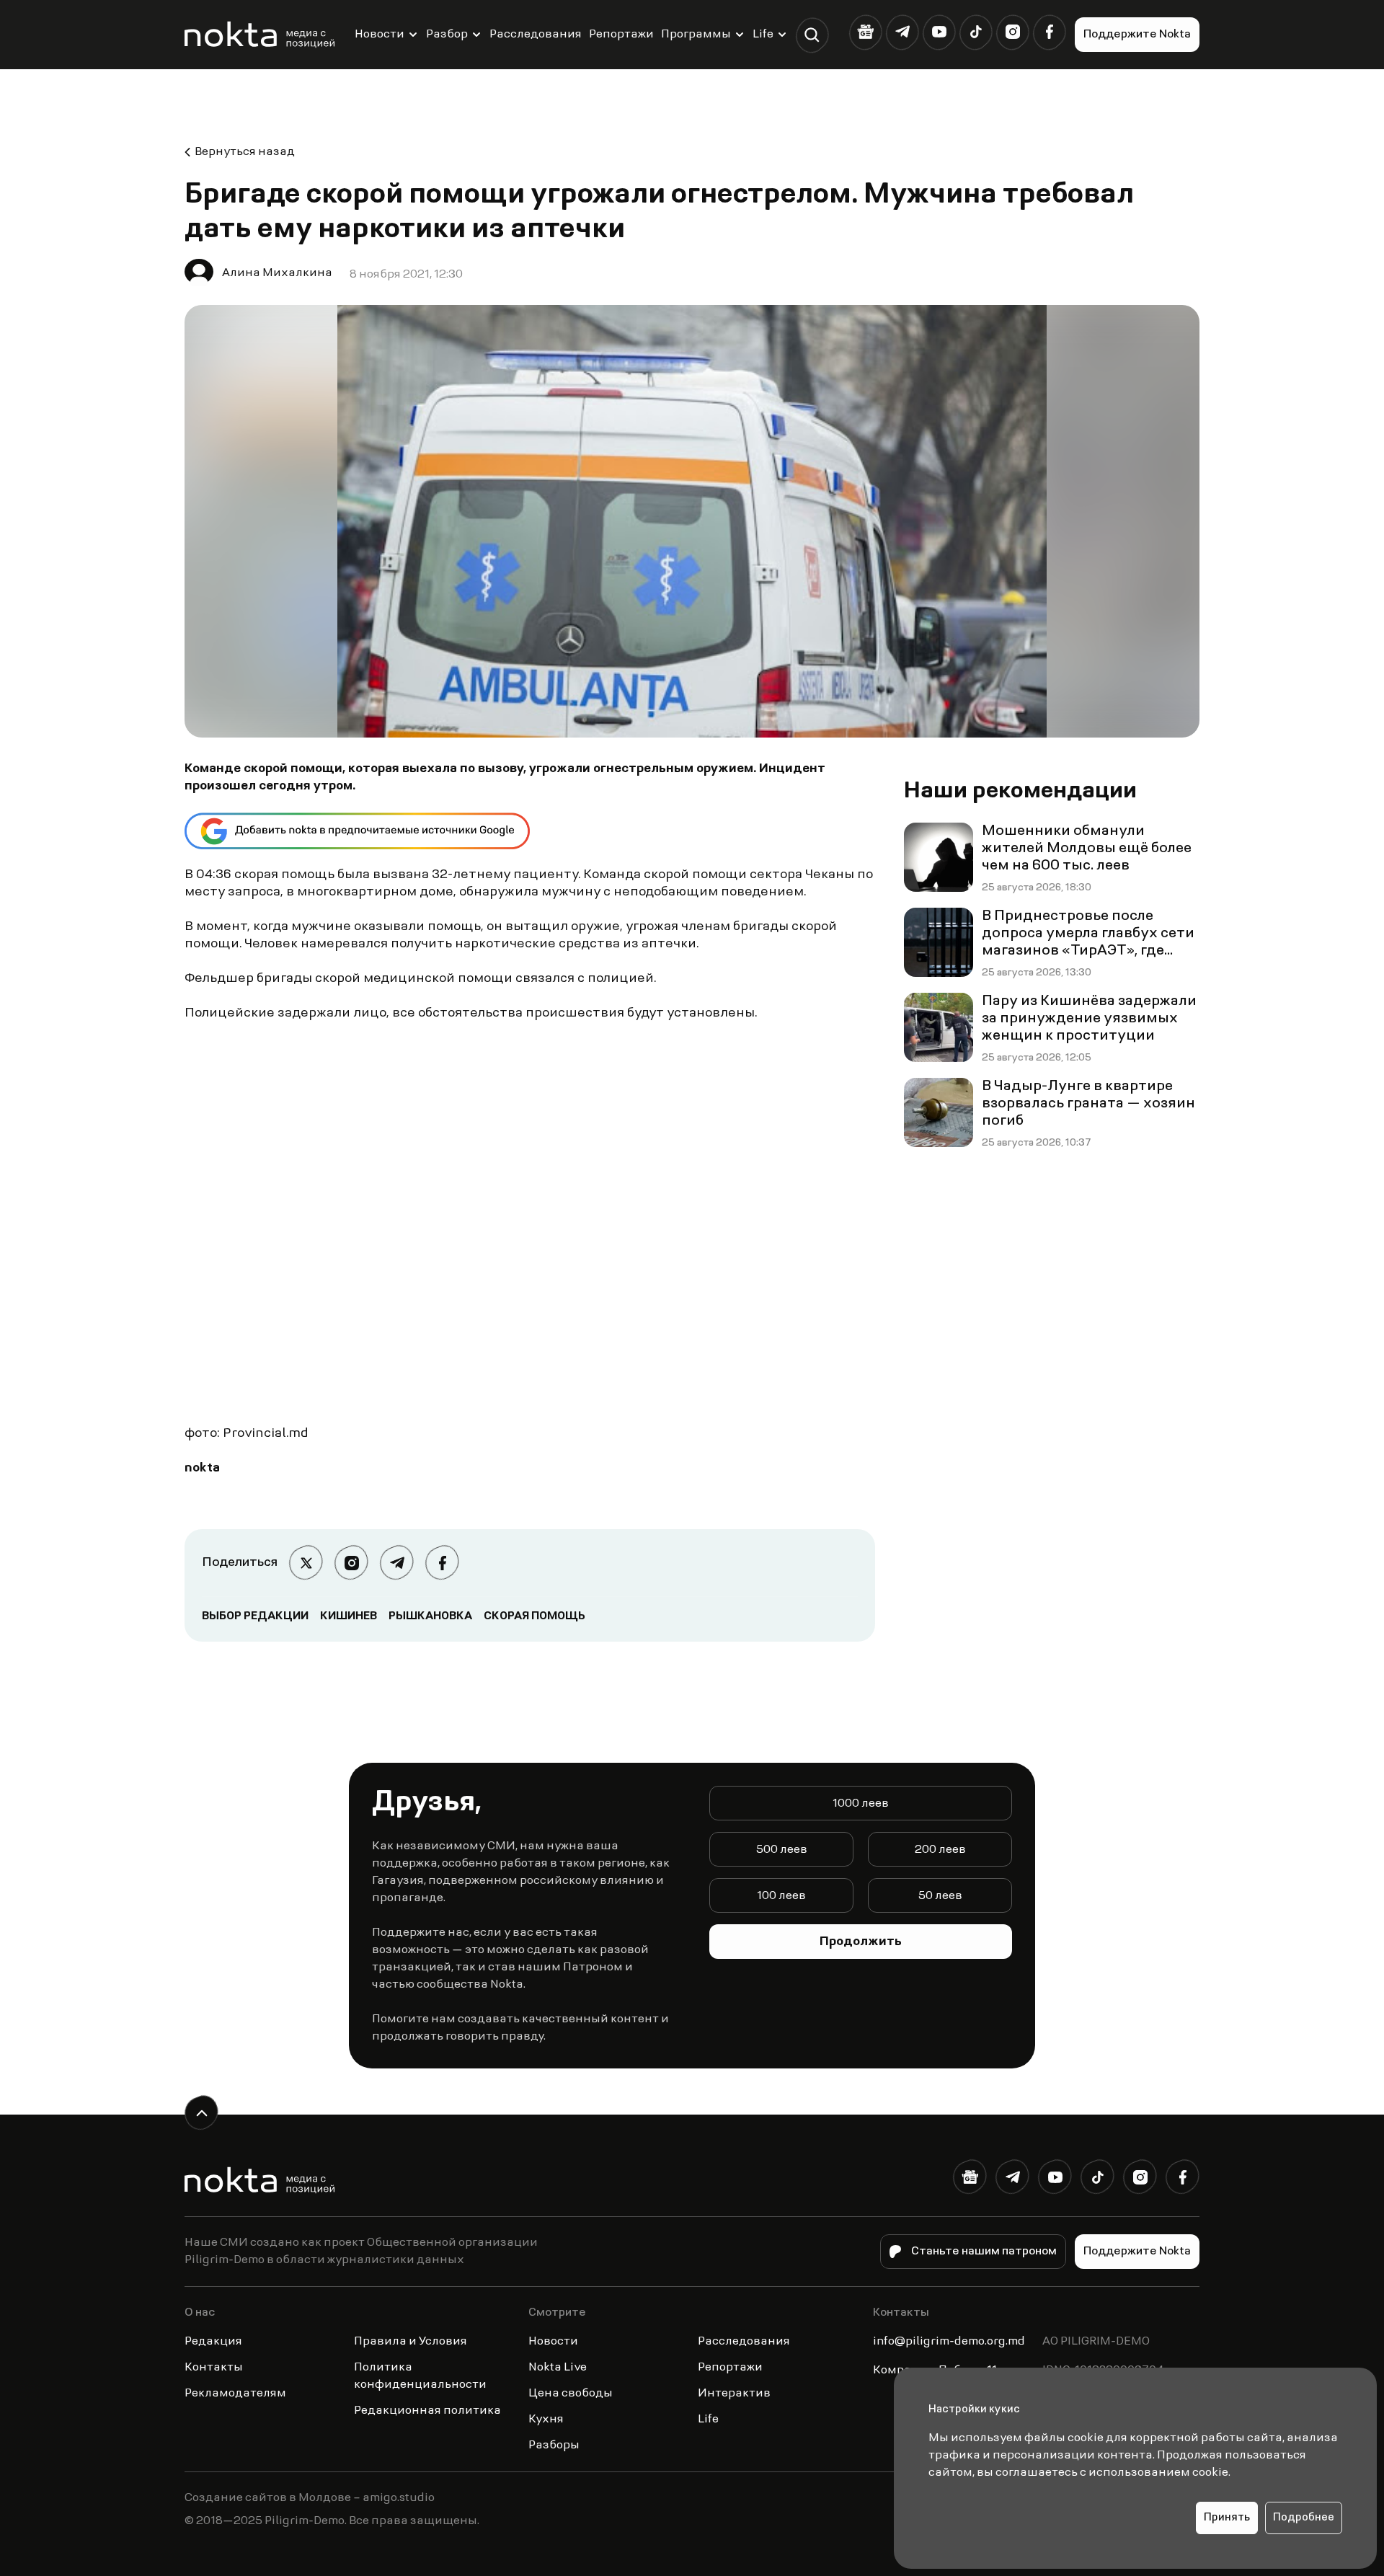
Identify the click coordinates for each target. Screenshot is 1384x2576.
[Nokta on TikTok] (976, 32)
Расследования (536, 35)
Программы (696, 35)
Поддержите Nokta (1137, 35)
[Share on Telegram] (397, 1563)
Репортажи (621, 35)
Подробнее (1304, 2518)
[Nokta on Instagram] (1012, 32)
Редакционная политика (427, 2411)
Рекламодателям (235, 2394)
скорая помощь (534, 1616)
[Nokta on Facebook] (1049, 32)
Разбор (447, 35)
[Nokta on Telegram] (902, 32)
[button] (812, 35)
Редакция (213, 2342)
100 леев (781, 1896)
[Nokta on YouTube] (939, 32)
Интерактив (734, 2394)
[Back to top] (201, 2113)
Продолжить (861, 1942)
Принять (1227, 2518)
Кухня (546, 2420)
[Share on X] (306, 1563)
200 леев (940, 1850)
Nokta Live (558, 2368)
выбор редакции (255, 1616)
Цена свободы (571, 2394)
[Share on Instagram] (351, 1563)
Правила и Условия (411, 2342)
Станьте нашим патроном (984, 2252)
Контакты (214, 2368)
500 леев (782, 1850)
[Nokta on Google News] (865, 32)
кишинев (349, 1616)
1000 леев (861, 1804)
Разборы (554, 2446)
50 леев (940, 1896)
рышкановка (430, 1616)
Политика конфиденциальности (420, 2376)
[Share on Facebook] (442, 1563)
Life (763, 35)
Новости (380, 35)
